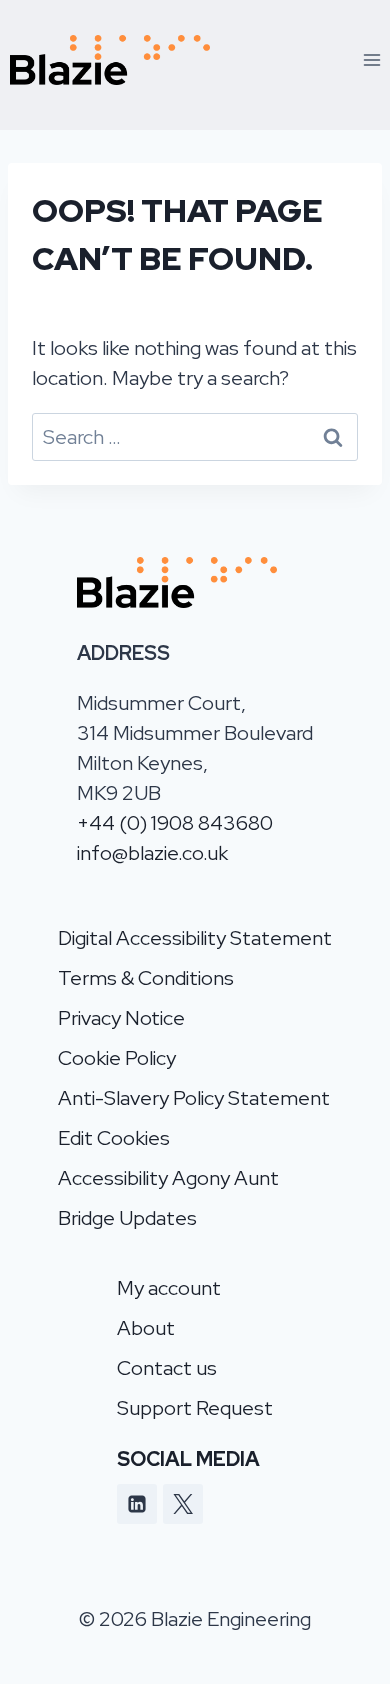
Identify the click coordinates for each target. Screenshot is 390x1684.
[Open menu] (371, 59)
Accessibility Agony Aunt (168, 1178)
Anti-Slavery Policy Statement (194, 1098)
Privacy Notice (121, 1018)
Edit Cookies (114, 1138)
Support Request (195, 1408)
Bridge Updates (127, 1218)
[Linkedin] (137, 1504)
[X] (183, 1504)
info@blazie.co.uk (152, 853)
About (146, 1328)
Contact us (167, 1368)
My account (169, 1288)
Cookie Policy (117, 1058)
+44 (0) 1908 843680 (175, 823)
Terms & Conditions (146, 978)
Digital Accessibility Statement (195, 938)
